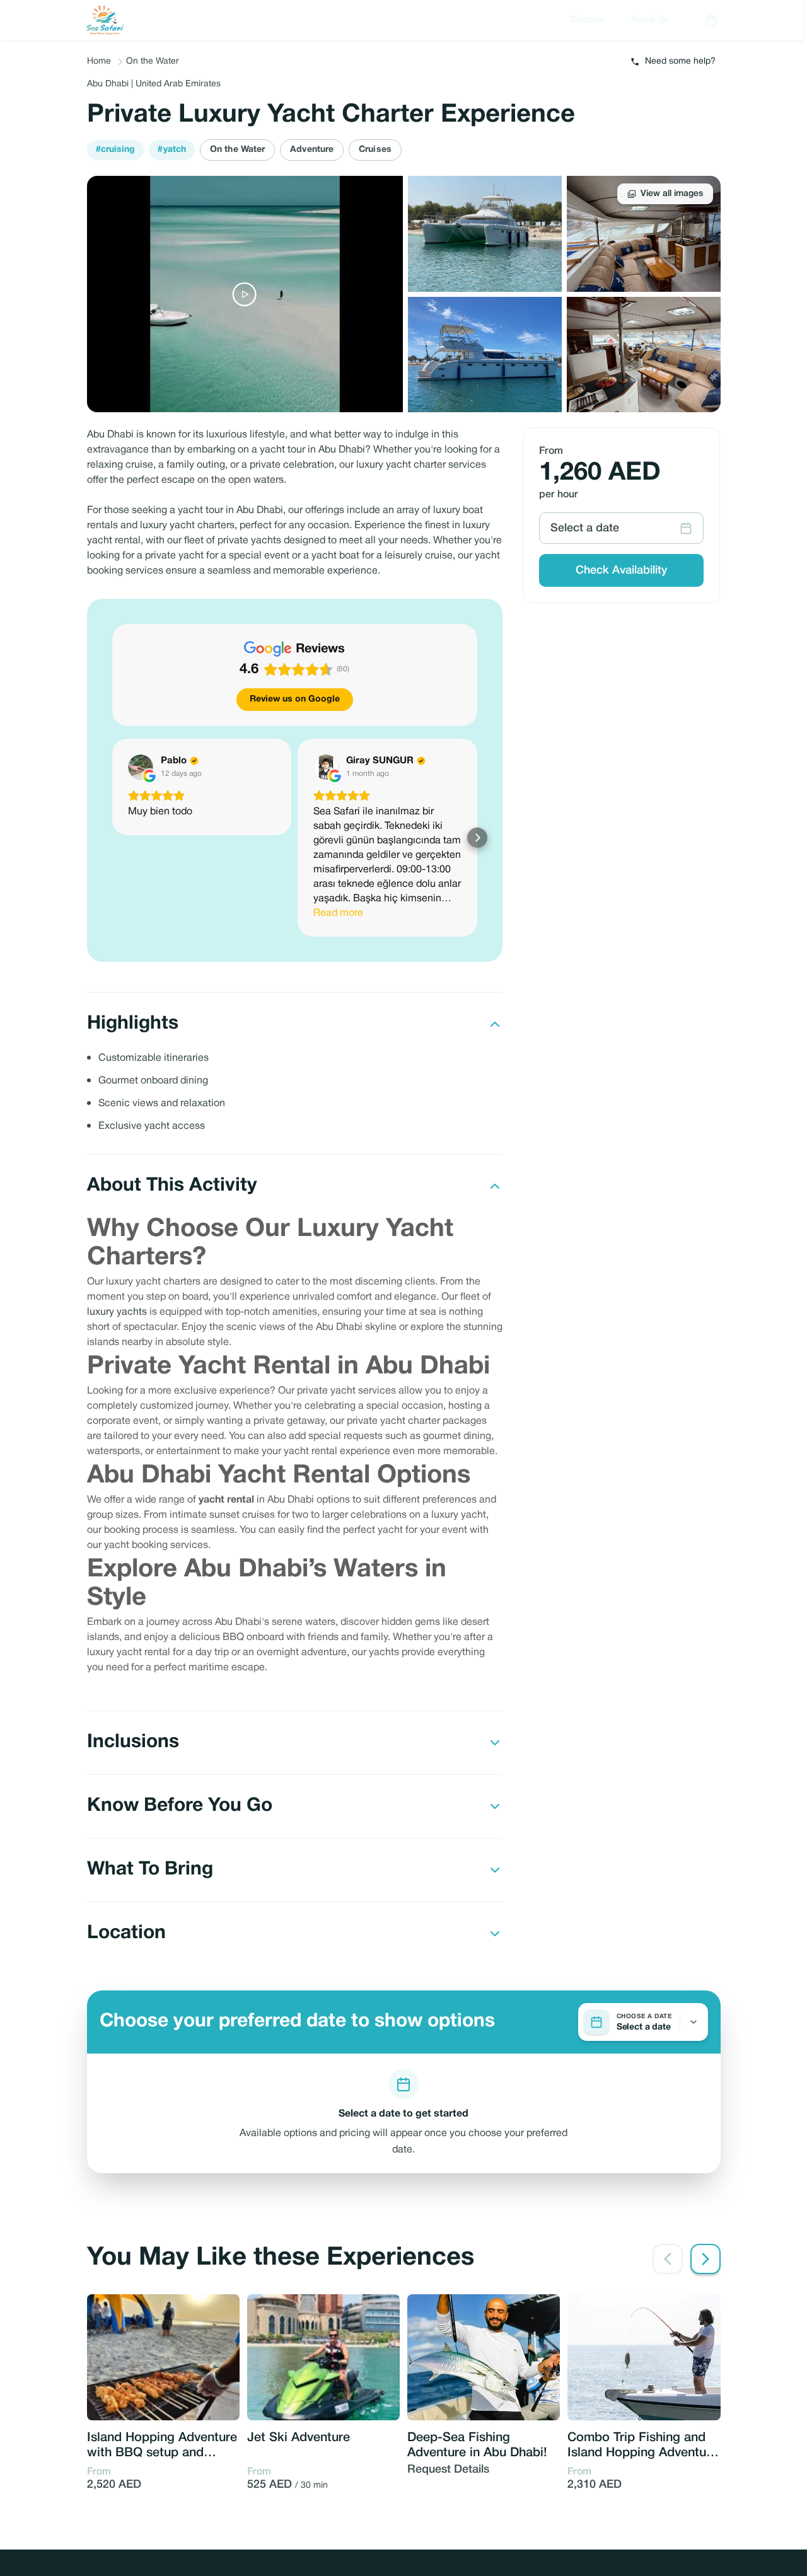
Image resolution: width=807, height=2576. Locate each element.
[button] (112, 838)
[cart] (709, 20)
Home (99, 61)
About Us (649, 20)
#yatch (172, 150)
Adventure (312, 150)
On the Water (153, 61)
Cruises (375, 150)
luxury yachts (117, 1312)
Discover (588, 20)
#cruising (116, 150)
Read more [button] (338, 913)
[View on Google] (141, 767)
